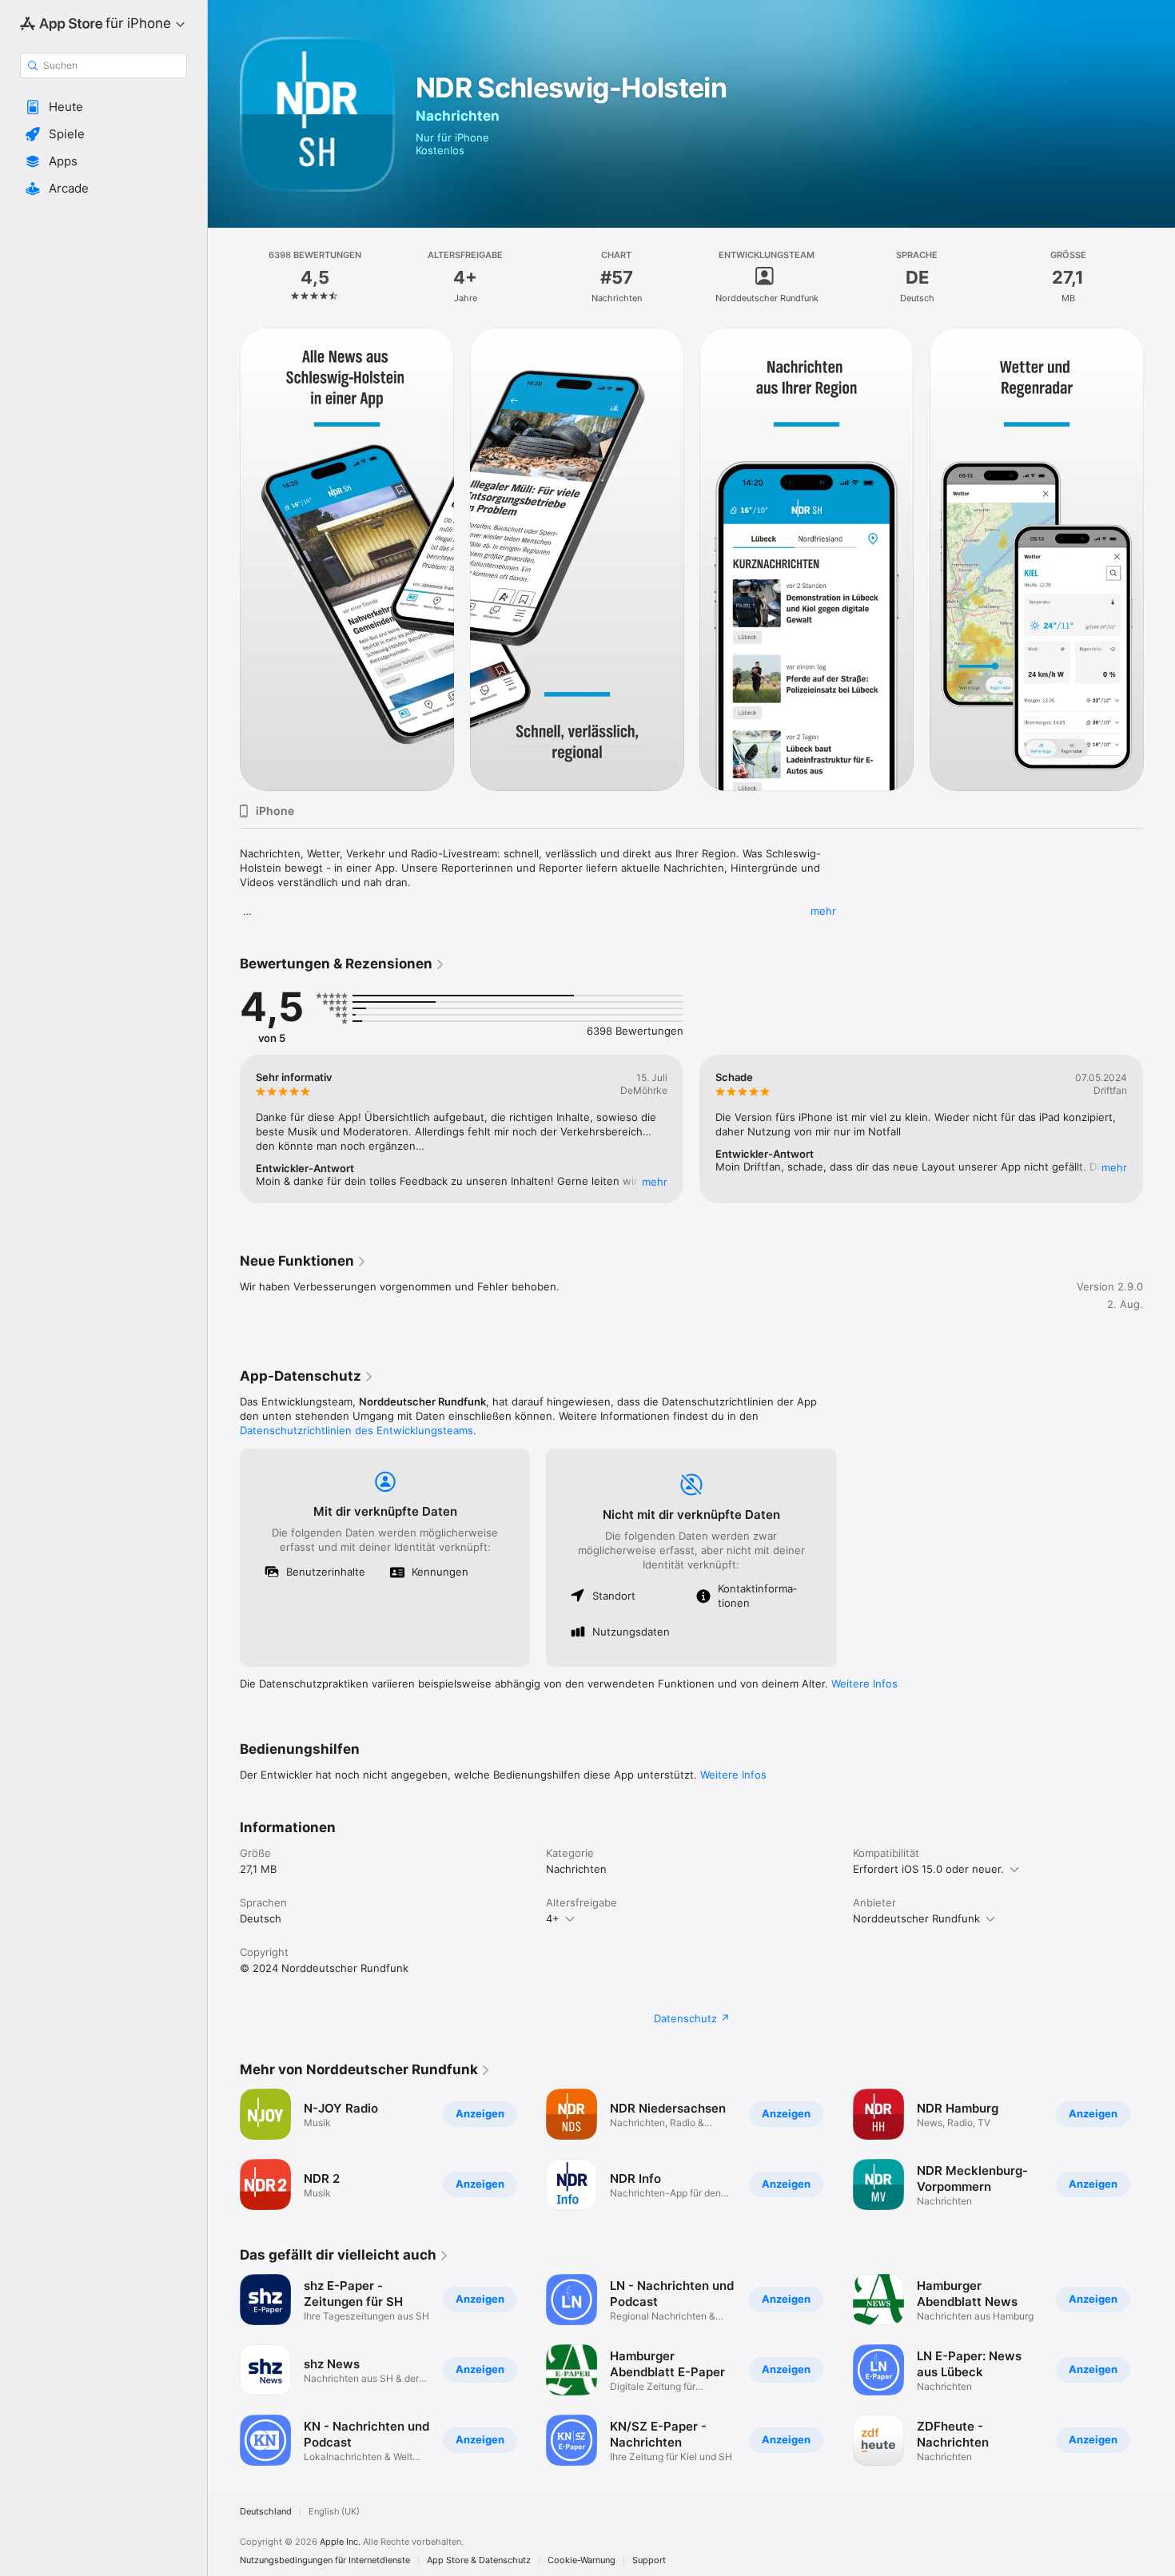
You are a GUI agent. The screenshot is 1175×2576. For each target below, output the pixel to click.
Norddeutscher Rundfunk (916, 1918)
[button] (104, 107)
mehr (823, 911)
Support (649, 2560)
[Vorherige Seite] (224, 559)
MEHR (655, 1182)
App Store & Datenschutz (479, 2560)
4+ (553, 1918)
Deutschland (266, 2512)
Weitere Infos (864, 1684)
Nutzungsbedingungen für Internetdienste (325, 2560)
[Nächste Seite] (1159, 559)
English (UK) (334, 2512)
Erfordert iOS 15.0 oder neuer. (928, 1869)
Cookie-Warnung (582, 2560)
